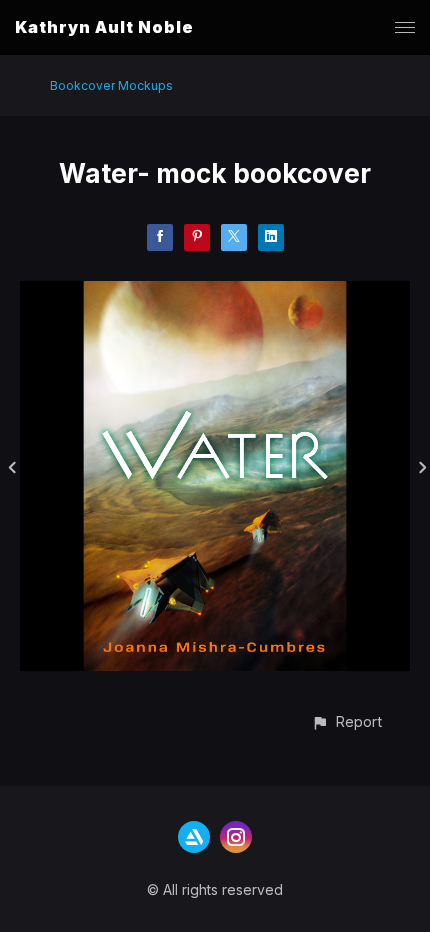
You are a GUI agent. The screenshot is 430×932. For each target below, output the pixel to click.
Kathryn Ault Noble (104, 27)
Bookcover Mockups (111, 85)
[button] (346, 721)
